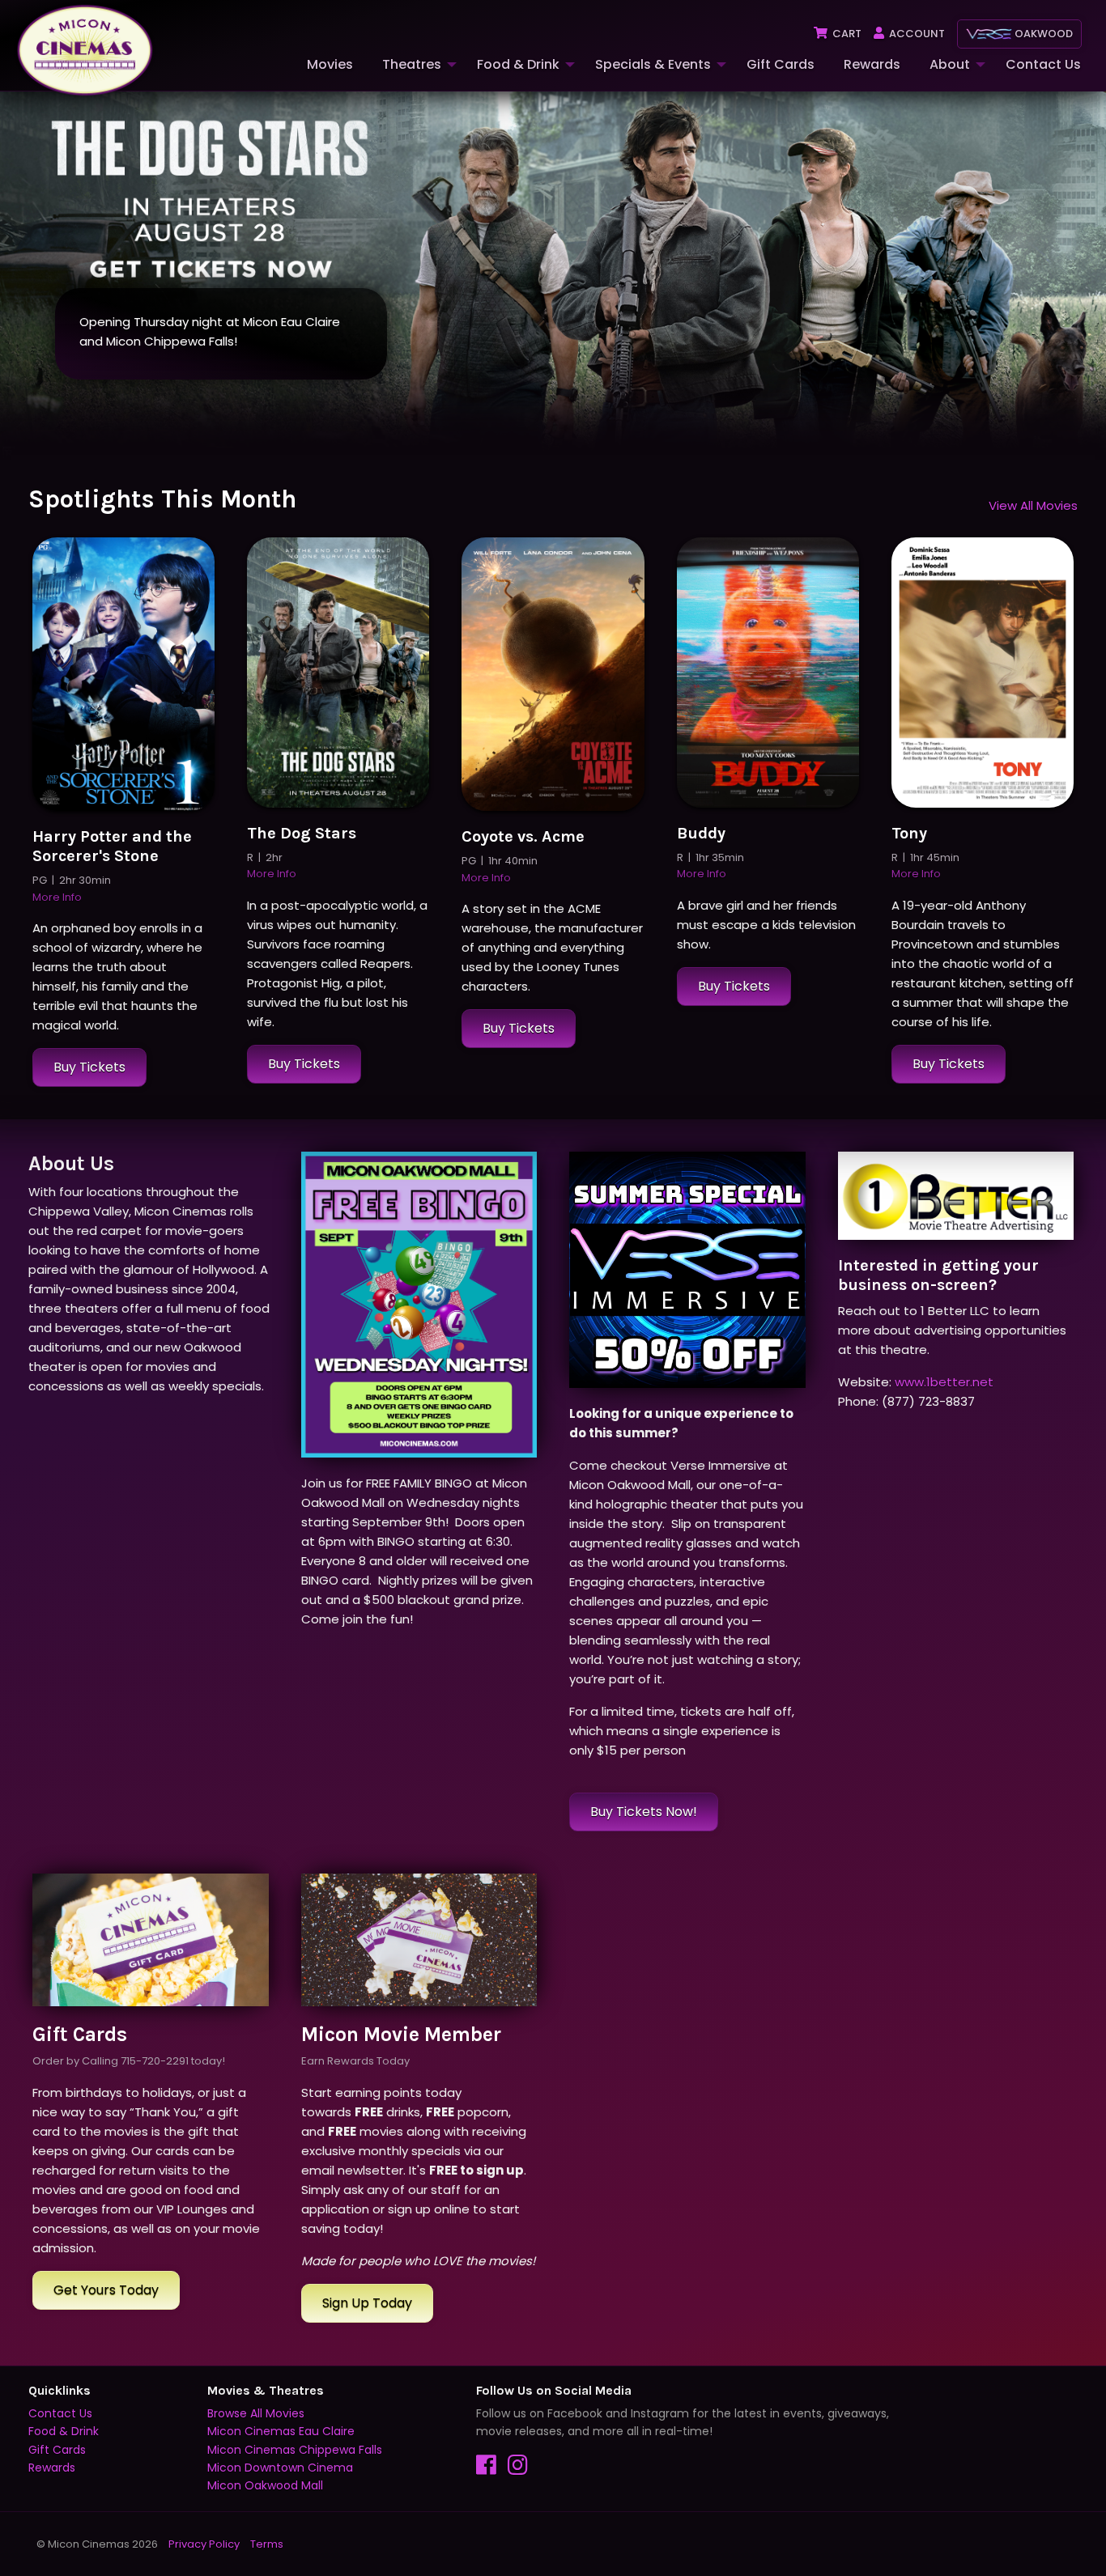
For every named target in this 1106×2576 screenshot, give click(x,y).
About (950, 64)
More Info (57, 897)
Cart (846, 34)
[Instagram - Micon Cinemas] (522, 2469)
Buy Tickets (89, 1067)
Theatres (412, 64)
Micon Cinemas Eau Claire (281, 2431)
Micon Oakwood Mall (265, 2485)
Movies (330, 64)
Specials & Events (653, 64)
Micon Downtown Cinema (280, 2468)
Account (916, 34)
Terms (267, 2544)
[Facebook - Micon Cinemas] (492, 2469)
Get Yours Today (106, 2290)
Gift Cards (781, 64)
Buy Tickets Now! (644, 1812)
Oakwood (1042, 34)
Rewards (872, 64)
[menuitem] (328, 65)
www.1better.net (944, 1382)
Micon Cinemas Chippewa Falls (295, 2450)
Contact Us (1043, 64)
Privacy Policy (204, 2544)
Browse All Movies (256, 2413)
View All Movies (1033, 505)
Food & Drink (518, 64)
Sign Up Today (367, 2303)
